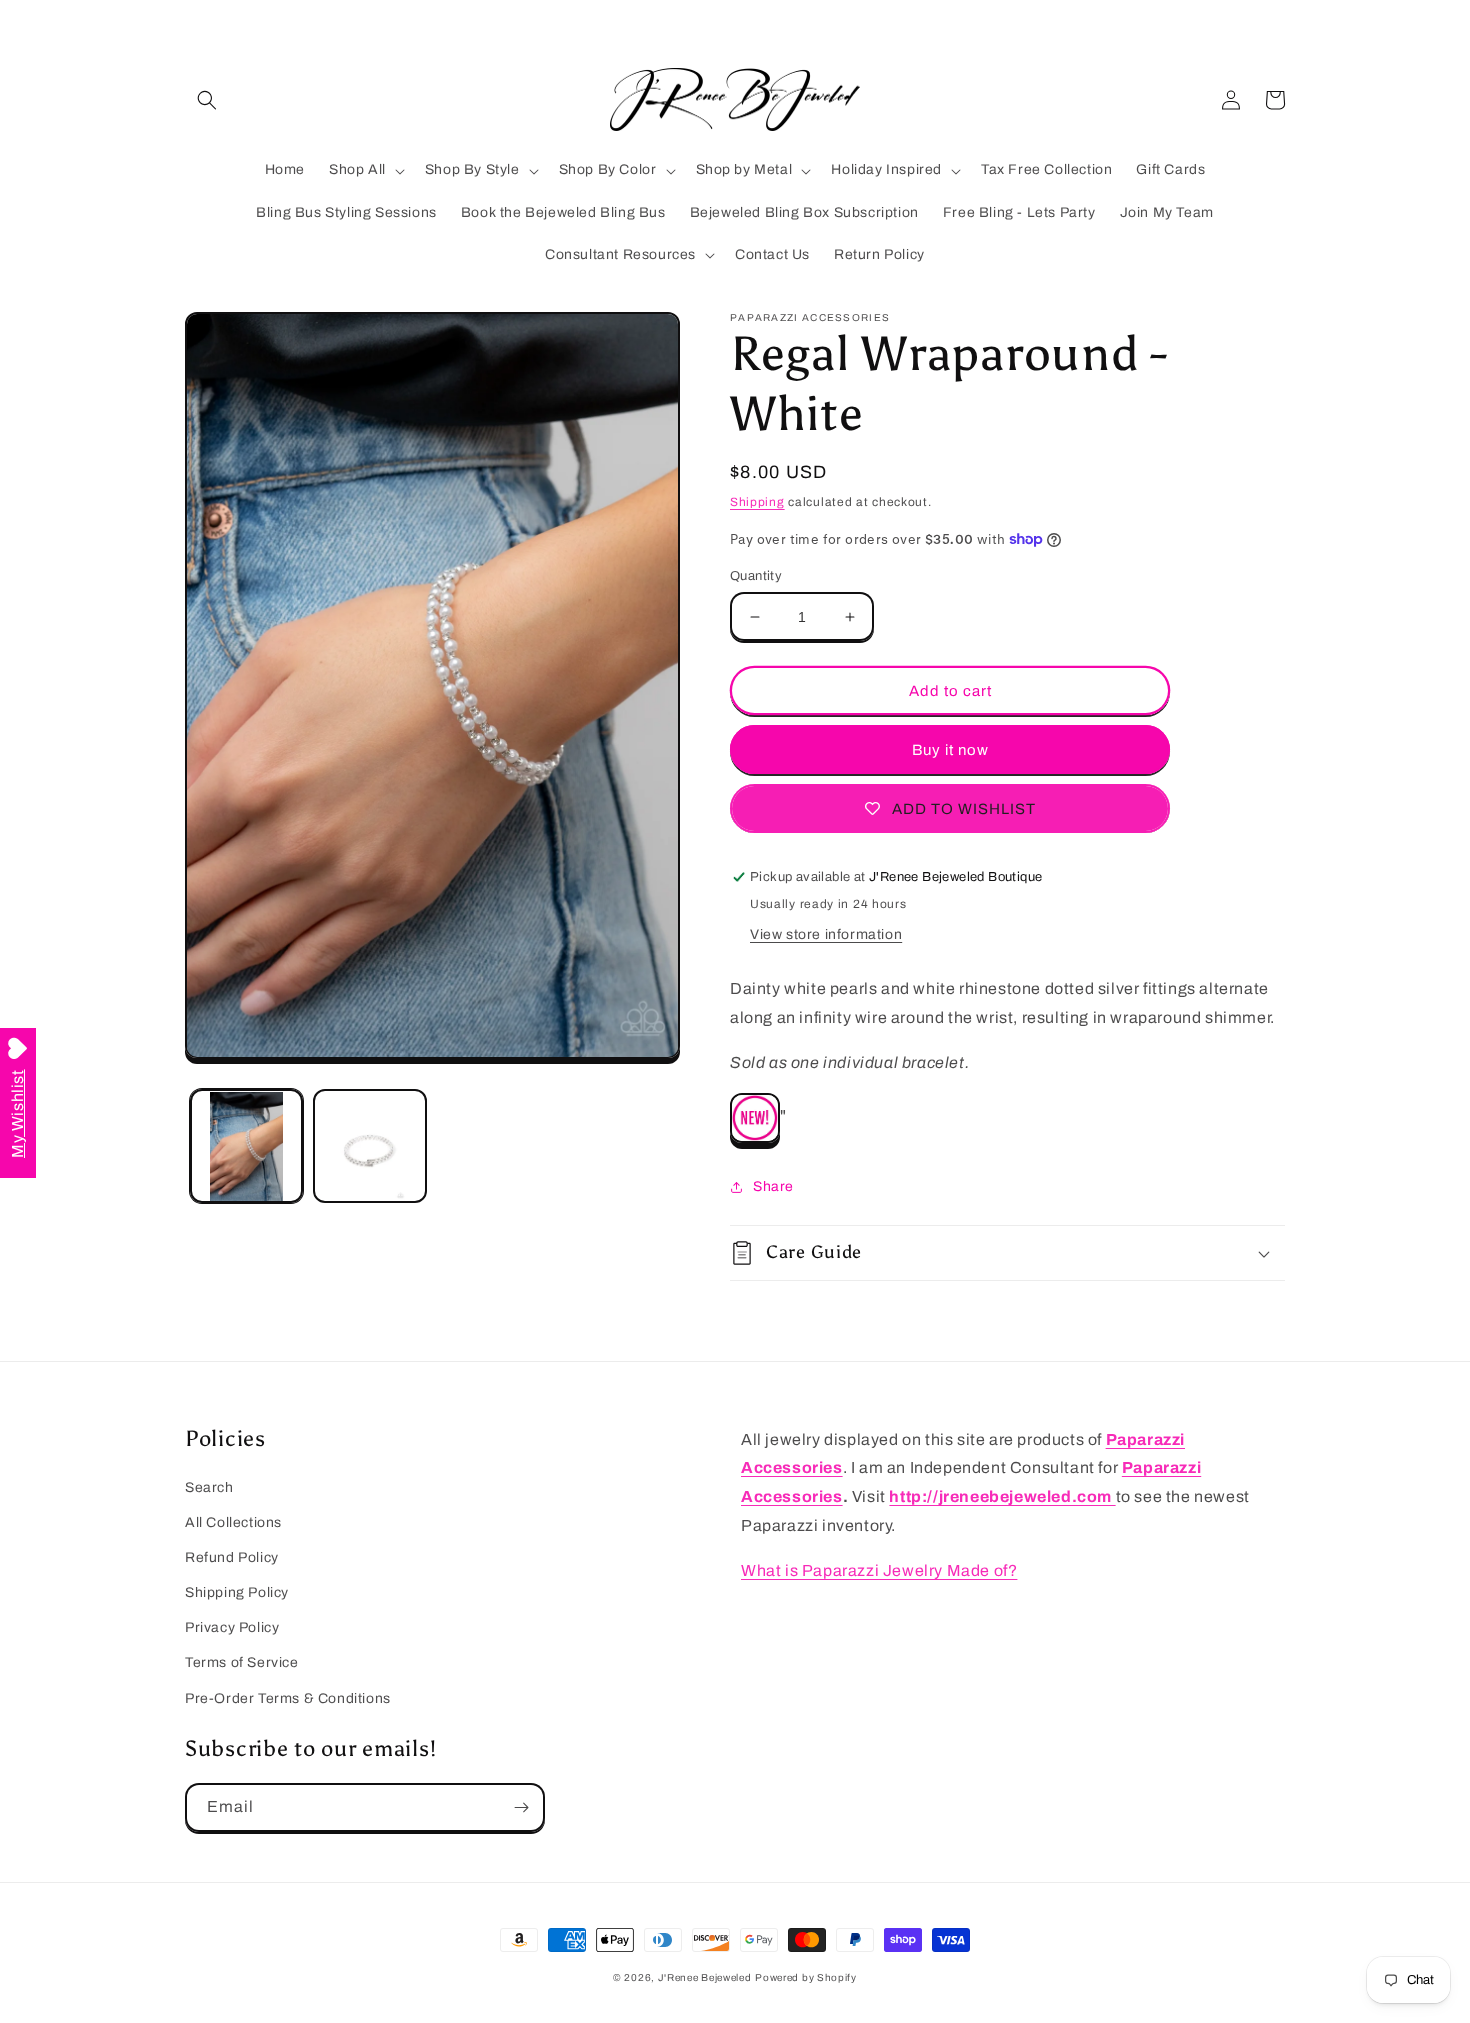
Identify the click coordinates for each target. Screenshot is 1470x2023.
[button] (207, 100)
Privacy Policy (232, 1627)
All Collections (233, 1522)
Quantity (756, 576)
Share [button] (773, 1186)
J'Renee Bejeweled (705, 1977)
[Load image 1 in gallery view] (246, 1146)
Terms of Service (242, 1662)
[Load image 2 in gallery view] (369, 1146)
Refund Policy (232, 1557)
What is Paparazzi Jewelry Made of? (879, 1570)
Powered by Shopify (806, 1977)
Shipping (757, 502)
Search (209, 1487)
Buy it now (950, 750)
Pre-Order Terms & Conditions (288, 1698)
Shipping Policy (237, 1592)
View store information (826, 934)
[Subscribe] (521, 1807)
